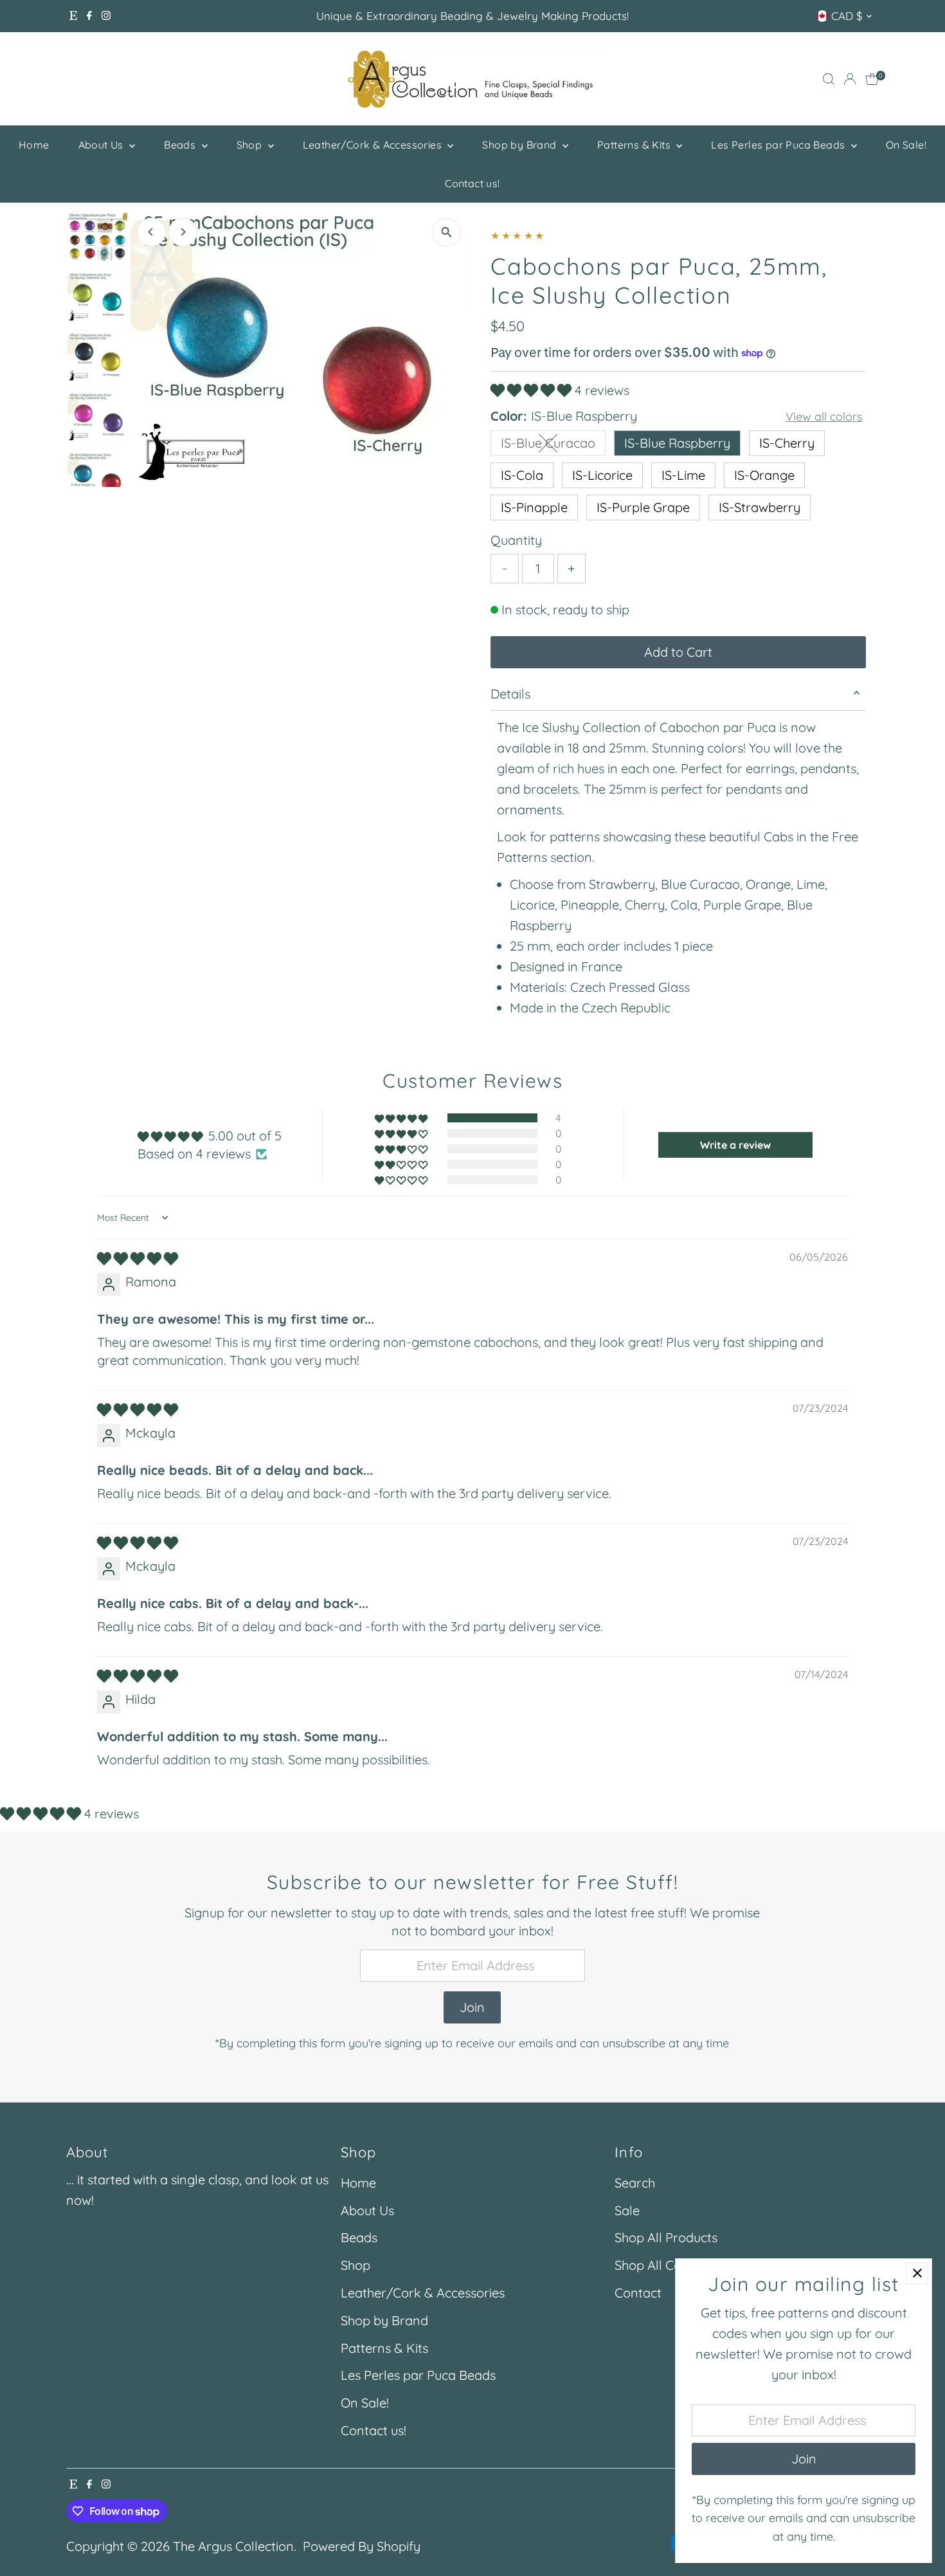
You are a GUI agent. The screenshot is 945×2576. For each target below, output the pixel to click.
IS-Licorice (602, 475)
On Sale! (906, 145)
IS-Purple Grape (643, 507)
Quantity (516, 540)
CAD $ (847, 16)
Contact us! (472, 183)
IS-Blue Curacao (553, 445)
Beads (181, 145)
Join (472, 2007)
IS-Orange (764, 475)
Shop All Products (666, 2237)
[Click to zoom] (446, 233)
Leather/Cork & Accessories (374, 145)
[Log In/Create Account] (850, 79)
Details (510, 694)
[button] (533, 390)
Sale (627, 2210)
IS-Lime (683, 475)
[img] (138, 1258)
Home (34, 145)
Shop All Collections (672, 2265)
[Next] (183, 232)
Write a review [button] (735, 1145)
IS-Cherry (787, 443)
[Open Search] (829, 79)
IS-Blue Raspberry (677, 443)
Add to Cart (678, 652)
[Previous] (151, 232)
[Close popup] (917, 2273)
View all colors (824, 417)
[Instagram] (106, 16)
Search (635, 2183)
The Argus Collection (233, 2546)
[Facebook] (89, 16)
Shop (251, 145)
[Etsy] (73, 16)
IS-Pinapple (534, 507)
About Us (103, 145)
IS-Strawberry (760, 507)
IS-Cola (522, 475)
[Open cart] (872, 79)
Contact (638, 2293)
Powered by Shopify (362, 2546)
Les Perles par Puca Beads (779, 145)
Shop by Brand (521, 145)
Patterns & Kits (635, 145)
